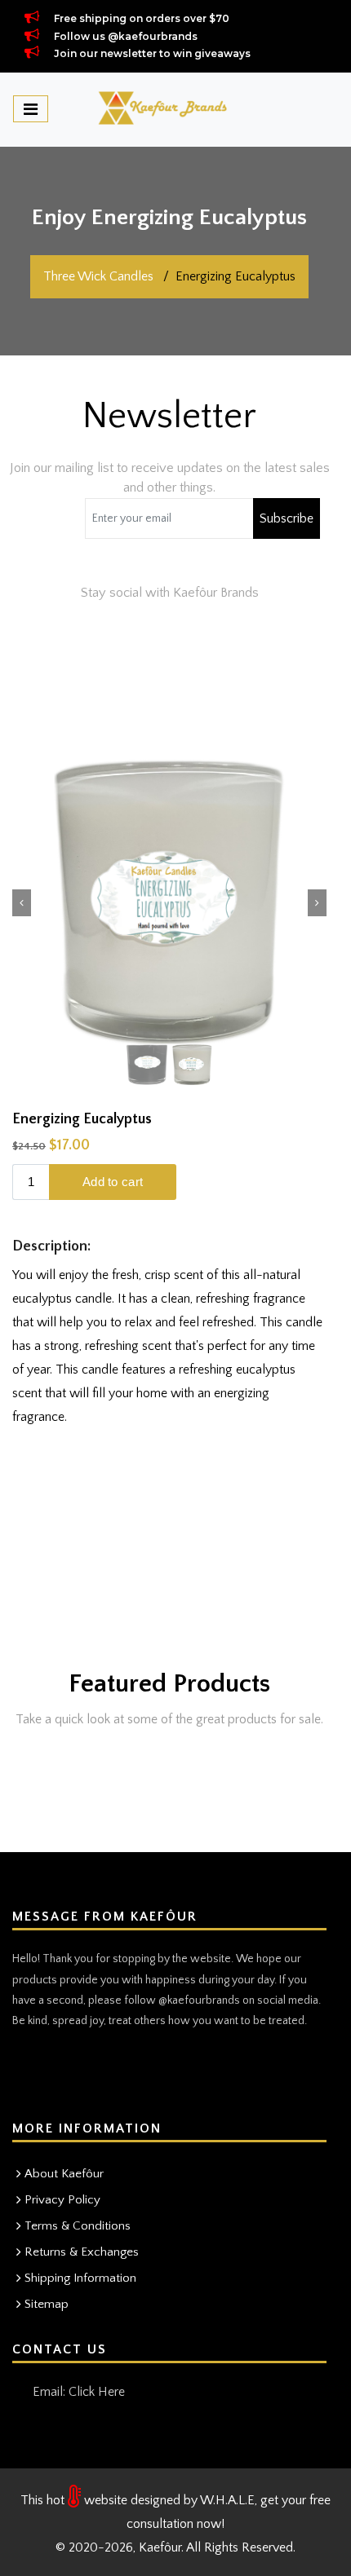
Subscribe (287, 518)
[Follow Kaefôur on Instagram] (27, 2075)
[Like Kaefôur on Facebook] (62, 2075)
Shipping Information (80, 2278)
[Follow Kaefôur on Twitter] (98, 2075)
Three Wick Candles (98, 276)
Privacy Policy (62, 2200)
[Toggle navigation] (31, 109)
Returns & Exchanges (82, 2252)
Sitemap (47, 2304)
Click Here (97, 2392)
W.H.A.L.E (227, 2500)
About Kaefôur (64, 2174)
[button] (22, 903)
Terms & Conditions (78, 2226)
